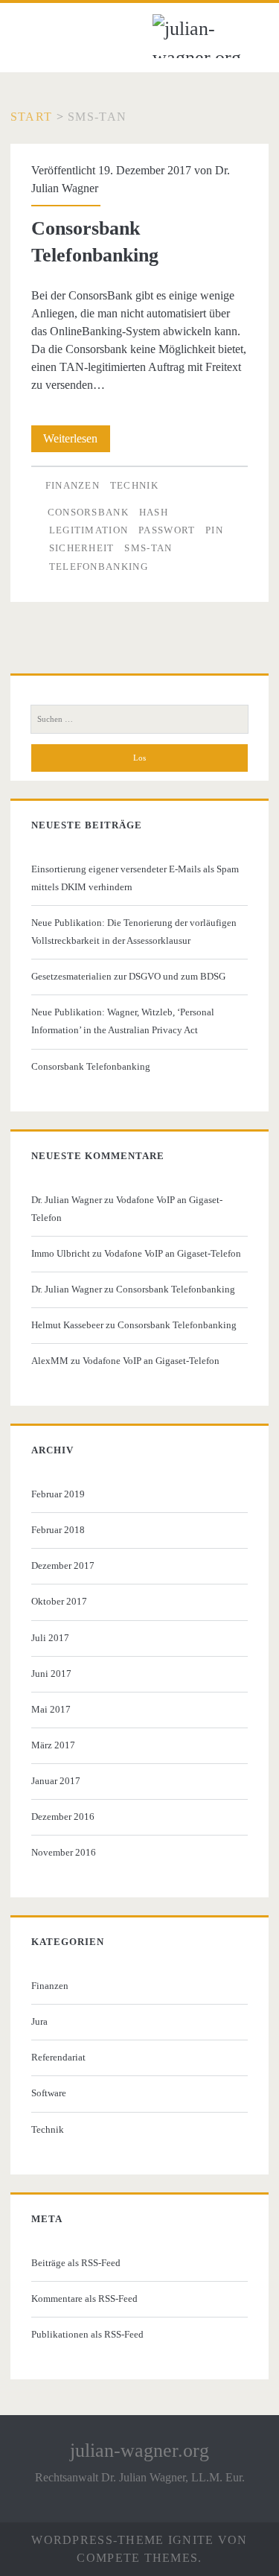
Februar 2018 (58, 1530)
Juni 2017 (51, 1674)
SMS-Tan (148, 548)
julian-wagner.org (139, 2450)
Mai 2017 (51, 1709)
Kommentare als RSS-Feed (84, 2299)
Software (49, 2093)
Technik (134, 485)
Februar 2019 (58, 1494)
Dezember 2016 (63, 1817)
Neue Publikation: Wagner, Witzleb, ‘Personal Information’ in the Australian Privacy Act (123, 1021)
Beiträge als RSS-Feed (76, 2263)
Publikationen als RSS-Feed (87, 2334)
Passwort (167, 530)
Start (31, 117)
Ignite (191, 2540)
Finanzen (73, 485)
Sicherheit (82, 548)
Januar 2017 (56, 1781)
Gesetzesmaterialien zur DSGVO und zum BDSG (128, 976)
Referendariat (58, 2057)
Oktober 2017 (59, 1601)
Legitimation (89, 530)
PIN (214, 530)
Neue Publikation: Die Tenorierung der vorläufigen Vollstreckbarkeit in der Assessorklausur (134, 932)
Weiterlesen (77, 442)
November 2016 (64, 1852)
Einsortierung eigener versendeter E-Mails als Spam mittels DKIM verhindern (135, 878)
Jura (39, 2021)
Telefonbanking (99, 567)
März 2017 (53, 1745)
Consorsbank (88, 512)
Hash (154, 512)
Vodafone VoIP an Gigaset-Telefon (173, 1253)
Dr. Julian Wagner (67, 1200)
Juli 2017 (50, 1638)
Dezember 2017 (63, 1565)
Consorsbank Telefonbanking (91, 1066)
